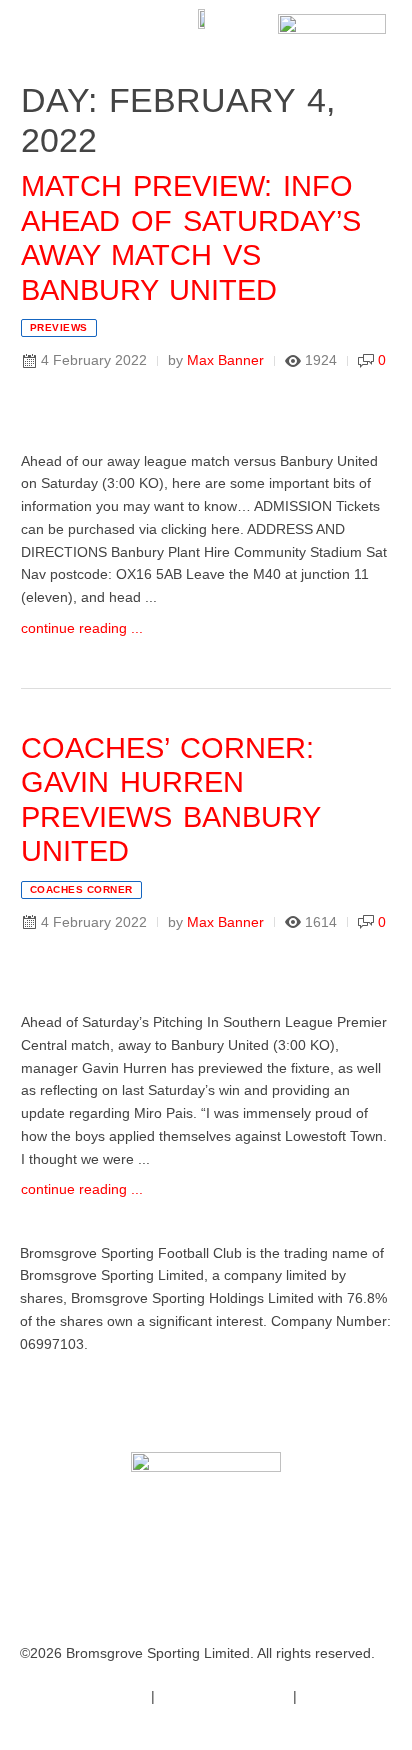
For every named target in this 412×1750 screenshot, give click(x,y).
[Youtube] (207, 1400)
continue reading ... (82, 628)
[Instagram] (153, 1400)
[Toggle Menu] (48, 30)
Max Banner (225, 360)
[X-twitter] (99, 1400)
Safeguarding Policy (222, 1696)
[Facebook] (45, 1400)
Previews (59, 327)
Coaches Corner (81, 889)
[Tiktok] (261, 1400)
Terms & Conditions (81, 1696)
